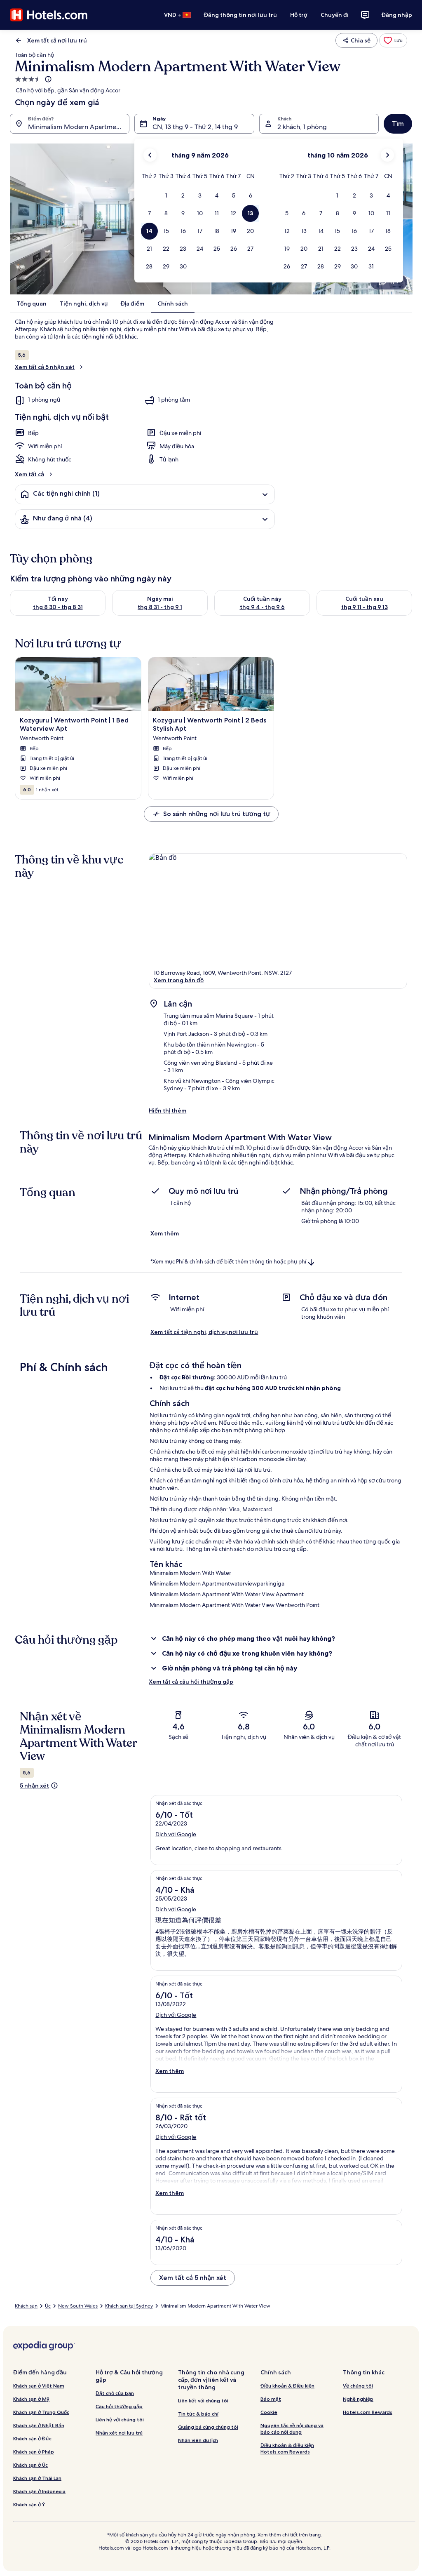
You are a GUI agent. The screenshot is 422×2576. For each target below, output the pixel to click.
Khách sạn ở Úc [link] (30, 2465)
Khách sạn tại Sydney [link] (129, 2306)
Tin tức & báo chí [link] (198, 2414)
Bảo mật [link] (271, 2399)
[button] (166, 196)
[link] (393, 40)
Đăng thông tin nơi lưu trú (240, 15)
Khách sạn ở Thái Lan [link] (37, 2478)
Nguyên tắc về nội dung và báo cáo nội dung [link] (292, 2429)
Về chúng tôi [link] (358, 2386)
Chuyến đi (335, 15)
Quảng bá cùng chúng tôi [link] (208, 2427)
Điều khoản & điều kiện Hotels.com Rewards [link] (287, 2448)
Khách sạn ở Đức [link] (32, 2438)
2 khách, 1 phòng (302, 127)
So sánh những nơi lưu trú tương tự (217, 814)
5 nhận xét (34, 1786)
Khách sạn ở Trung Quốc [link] (41, 2412)
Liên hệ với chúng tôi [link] (120, 2420)
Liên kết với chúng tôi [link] (203, 2401)
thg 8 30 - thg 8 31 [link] (58, 607)
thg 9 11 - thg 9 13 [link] (365, 607)
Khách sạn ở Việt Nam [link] (39, 2386)
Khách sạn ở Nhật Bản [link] (39, 2425)
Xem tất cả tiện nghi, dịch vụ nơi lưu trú (204, 1332)
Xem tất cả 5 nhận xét (45, 367)
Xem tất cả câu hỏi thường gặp (191, 1682)
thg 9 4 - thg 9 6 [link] (262, 607)
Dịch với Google (176, 1834)
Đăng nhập (397, 15)
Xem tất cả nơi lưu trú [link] (57, 40)
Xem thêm (165, 1233)
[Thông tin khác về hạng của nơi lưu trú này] (47, 79)
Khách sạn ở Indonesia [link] (39, 2491)
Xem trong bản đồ (179, 980)
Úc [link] (48, 2306)
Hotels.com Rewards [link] (368, 2412)
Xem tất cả (29, 474)
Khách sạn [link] (26, 2306)
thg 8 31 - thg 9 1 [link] (160, 607)
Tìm (398, 124)
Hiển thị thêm (168, 1110)
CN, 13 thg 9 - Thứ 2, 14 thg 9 (195, 127)
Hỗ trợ (299, 15)
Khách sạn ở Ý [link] (29, 2504)
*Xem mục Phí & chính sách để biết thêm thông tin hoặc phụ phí (228, 1262)
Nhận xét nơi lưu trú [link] (119, 2433)
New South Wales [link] (78, 2306)
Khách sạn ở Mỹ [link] (31, 2399)
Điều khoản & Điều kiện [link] (287, 2386)
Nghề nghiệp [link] (358, 2399)
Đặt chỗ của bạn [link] (115, 2393)
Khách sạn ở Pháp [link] (34, 2452)
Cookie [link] (269, 2412)
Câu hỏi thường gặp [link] (119, 2406)
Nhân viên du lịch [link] (198, 2440)
